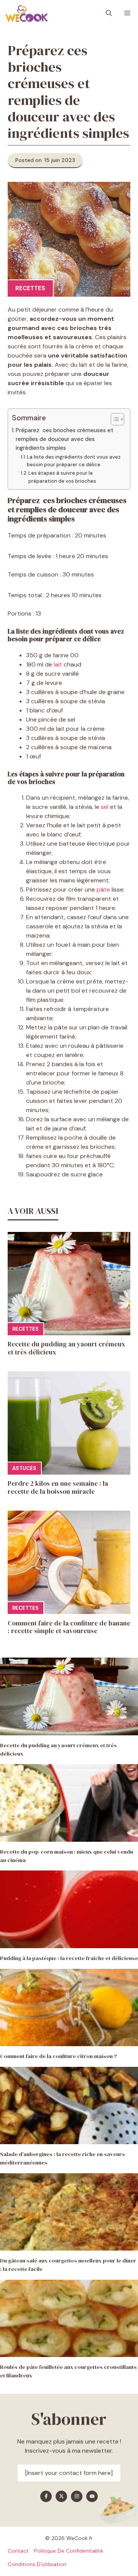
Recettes (30, 288)
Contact (18, 2551)
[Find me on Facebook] (46, 2496)
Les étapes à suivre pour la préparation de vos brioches (62, 477)
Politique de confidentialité (69, 2551)
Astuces (24, 1468)
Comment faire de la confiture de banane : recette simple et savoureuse (69, 1627)
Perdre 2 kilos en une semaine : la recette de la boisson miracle (58, 1487)
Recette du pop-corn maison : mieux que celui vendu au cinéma (67, 1856)
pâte (103, 889)
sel (105, 807)
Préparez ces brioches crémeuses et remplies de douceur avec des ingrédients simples (65, 439)
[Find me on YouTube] (92, 2496)
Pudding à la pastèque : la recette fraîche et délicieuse (69, 1958)
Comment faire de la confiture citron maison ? (58, 2056)
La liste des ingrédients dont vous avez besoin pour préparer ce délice (74, 461)
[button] (109, 13)
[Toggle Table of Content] (114, 419)
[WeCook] (26, 13)
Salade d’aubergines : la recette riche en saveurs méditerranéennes (62, 2158)
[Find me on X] (61, 2496)
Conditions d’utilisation (37, 2564)
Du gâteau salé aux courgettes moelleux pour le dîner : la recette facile (68, 2265)
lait (58, 664)
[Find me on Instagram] (77, 2496)
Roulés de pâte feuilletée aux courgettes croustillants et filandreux (68, 2371)
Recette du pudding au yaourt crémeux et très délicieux (67, 1348)
